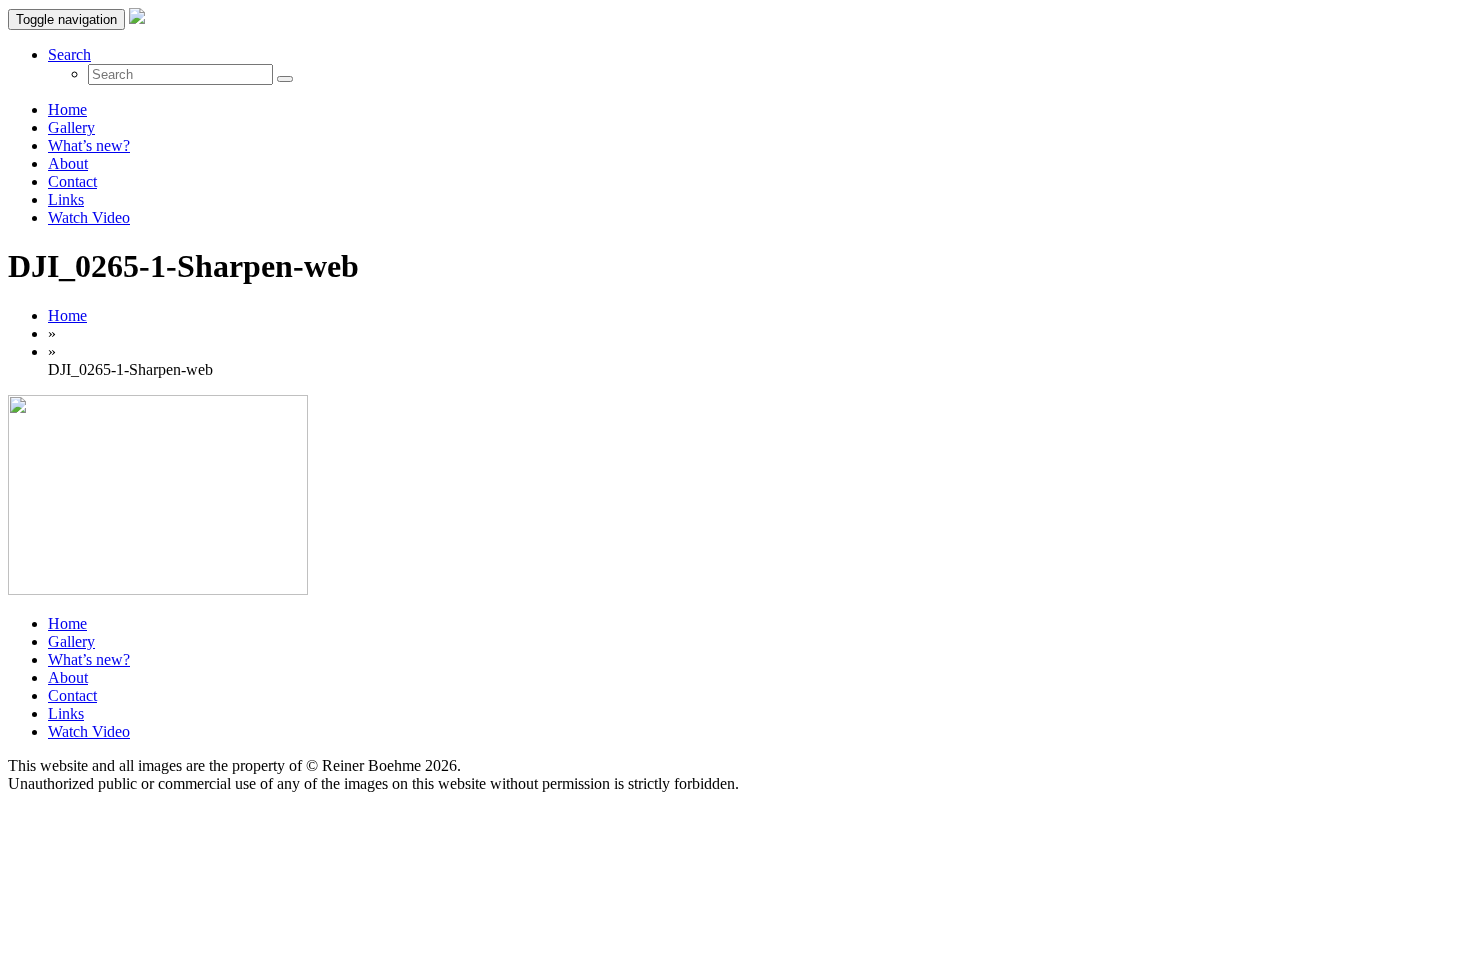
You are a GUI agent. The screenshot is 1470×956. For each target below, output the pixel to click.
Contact (72, 181)
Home (67, 109)
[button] (69, 54)
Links (66, 199)
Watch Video (89, 217)
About (68, 163)
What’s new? (89, 145)
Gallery (71, 127)
